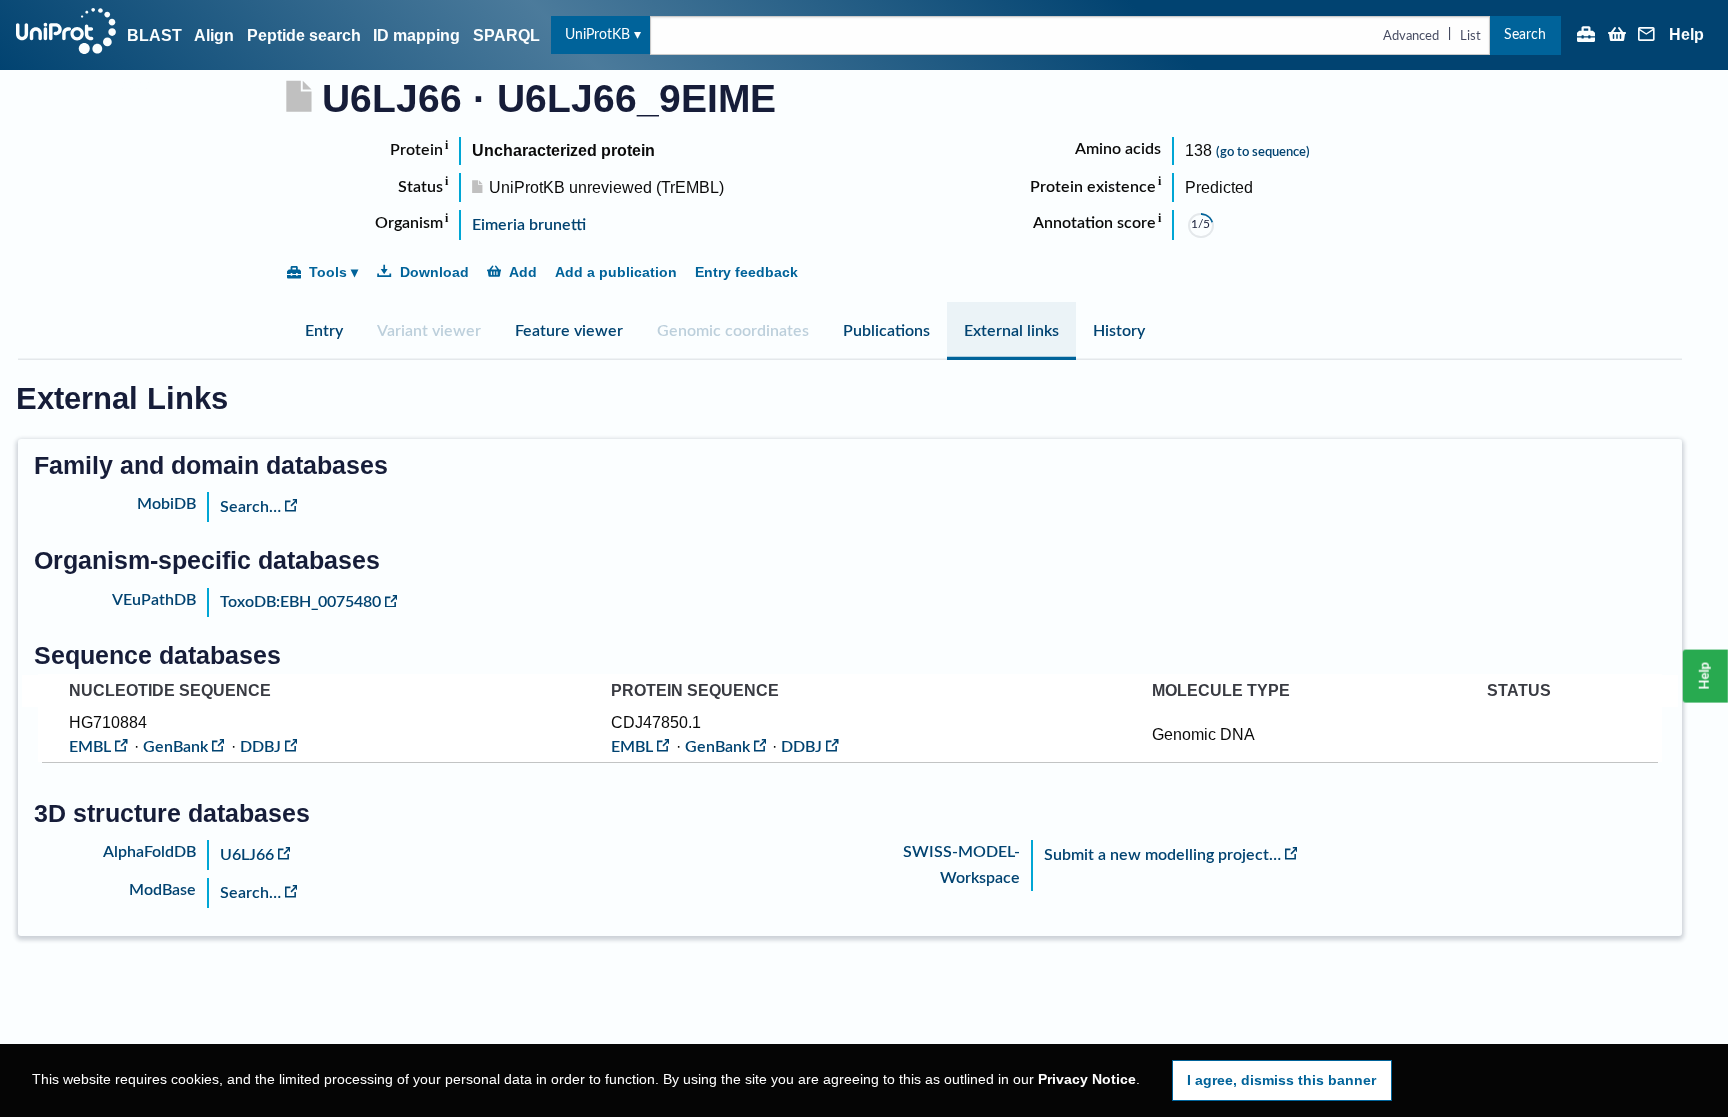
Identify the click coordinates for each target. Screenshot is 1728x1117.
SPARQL (506, 35)
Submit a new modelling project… (1162, 855)
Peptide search (304, 35)
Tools (328, 272)
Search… (250, 507)
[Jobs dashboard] (1586, 36)
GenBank (175, 747)
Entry (324, 331)
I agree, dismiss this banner (1281, 1080)
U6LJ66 (247, 855)
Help (1686, 35)
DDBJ (260, 747)
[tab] (324, 331)
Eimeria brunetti (529, 225)
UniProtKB (597, 34)
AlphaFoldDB (149, 852)
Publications (886, 331)
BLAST (154, 35)
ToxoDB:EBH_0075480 (300, 602)
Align (214, 35)
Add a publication (616, 272)
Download (434, 272)
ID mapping (416, 35)
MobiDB (166, 504)
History (1119, 331)
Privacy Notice (1087, 1079)
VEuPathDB (154, 600)
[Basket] (1617, 36)
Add (523, 272)
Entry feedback (746, 272)
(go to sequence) (1263, 152)
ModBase (162, 890)
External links (1011, 331)
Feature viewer (569, 331)
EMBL (90, 747)
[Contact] (1647, 36)
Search (1525, 34)
